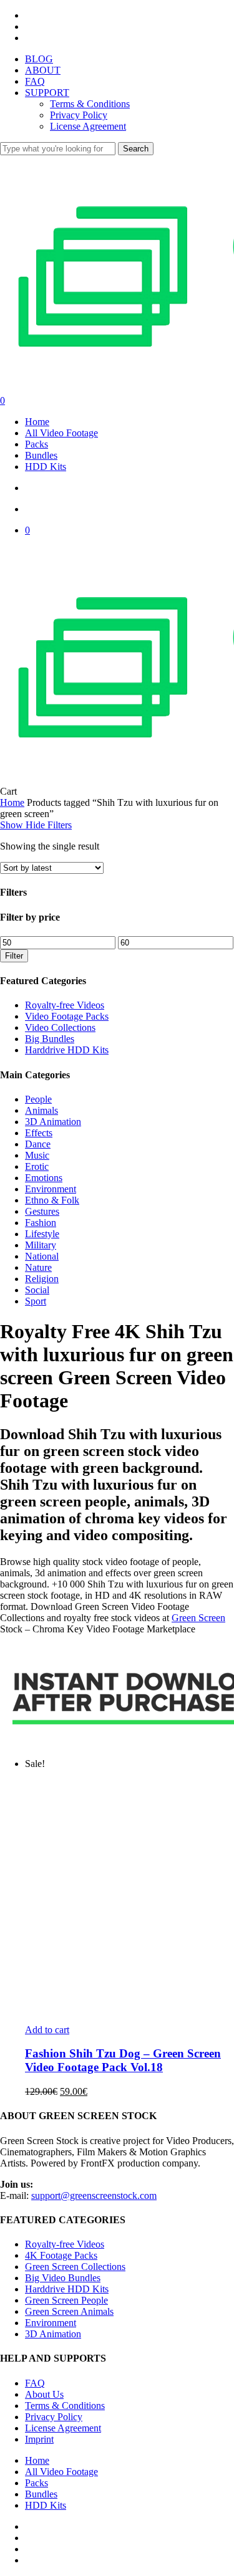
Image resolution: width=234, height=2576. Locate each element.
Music (37, 1155)
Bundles (41, 2494)
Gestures (42, 1211)
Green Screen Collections (75, 2267)
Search (136, 149)
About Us (44, 2394)
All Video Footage (61, 2472)
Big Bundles (50, 1039)
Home (12, 802)
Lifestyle (42, 1234)
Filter (14, 956)
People (38, 1099)
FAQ (35, 2383)
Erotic (37, 1166)
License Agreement (63, 2428)
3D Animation (53, 1122)
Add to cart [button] (47, 2030)
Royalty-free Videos (65, 1005)
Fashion (41, 1223)
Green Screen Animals (69, 2311)
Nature (38, 1267)
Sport (36, 1301)
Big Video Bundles (63, 2278)
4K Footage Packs (61, 2255)
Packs (37, 2483)
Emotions (44, 1178)
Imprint (39, 2439)
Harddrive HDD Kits (67, 1050)
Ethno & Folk (52, 1200)
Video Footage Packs (67, 1016)
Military (41, 1245)
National (42, 1256)
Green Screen (198, 1618)
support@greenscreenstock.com (94, 2195)
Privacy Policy (54, 2417)
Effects (39, 1133)
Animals (41, 1110)
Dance (38, 1144)
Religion (42, 1279)
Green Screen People (66, 2300)
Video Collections (60, 1027)
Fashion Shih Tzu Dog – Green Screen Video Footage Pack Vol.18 (123, 2060)
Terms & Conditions (65, 2406)
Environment (51, 1189)
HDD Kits (46, 2505)
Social (37, 1290)
